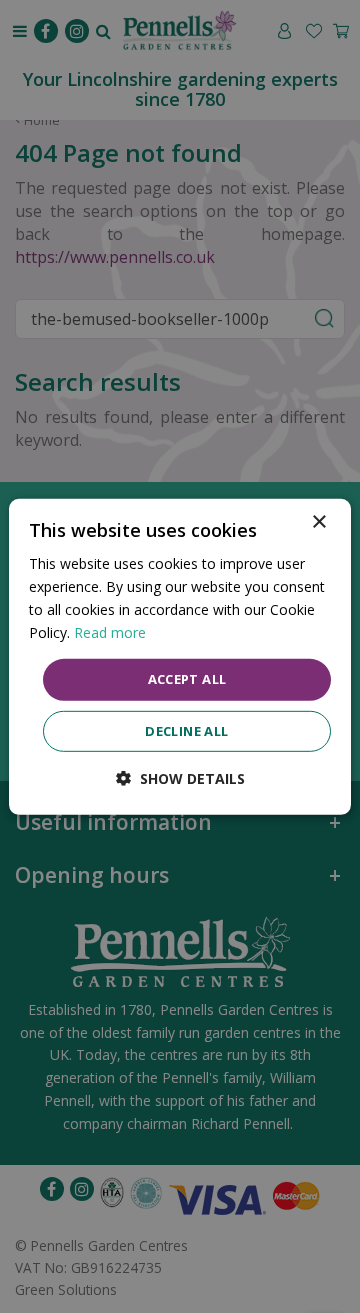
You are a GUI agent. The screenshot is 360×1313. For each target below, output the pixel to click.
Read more (110, 632)
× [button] (318, 521)
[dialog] (180, 656)
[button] (180, 778)
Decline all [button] (186, 731)
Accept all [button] (187, 679)
